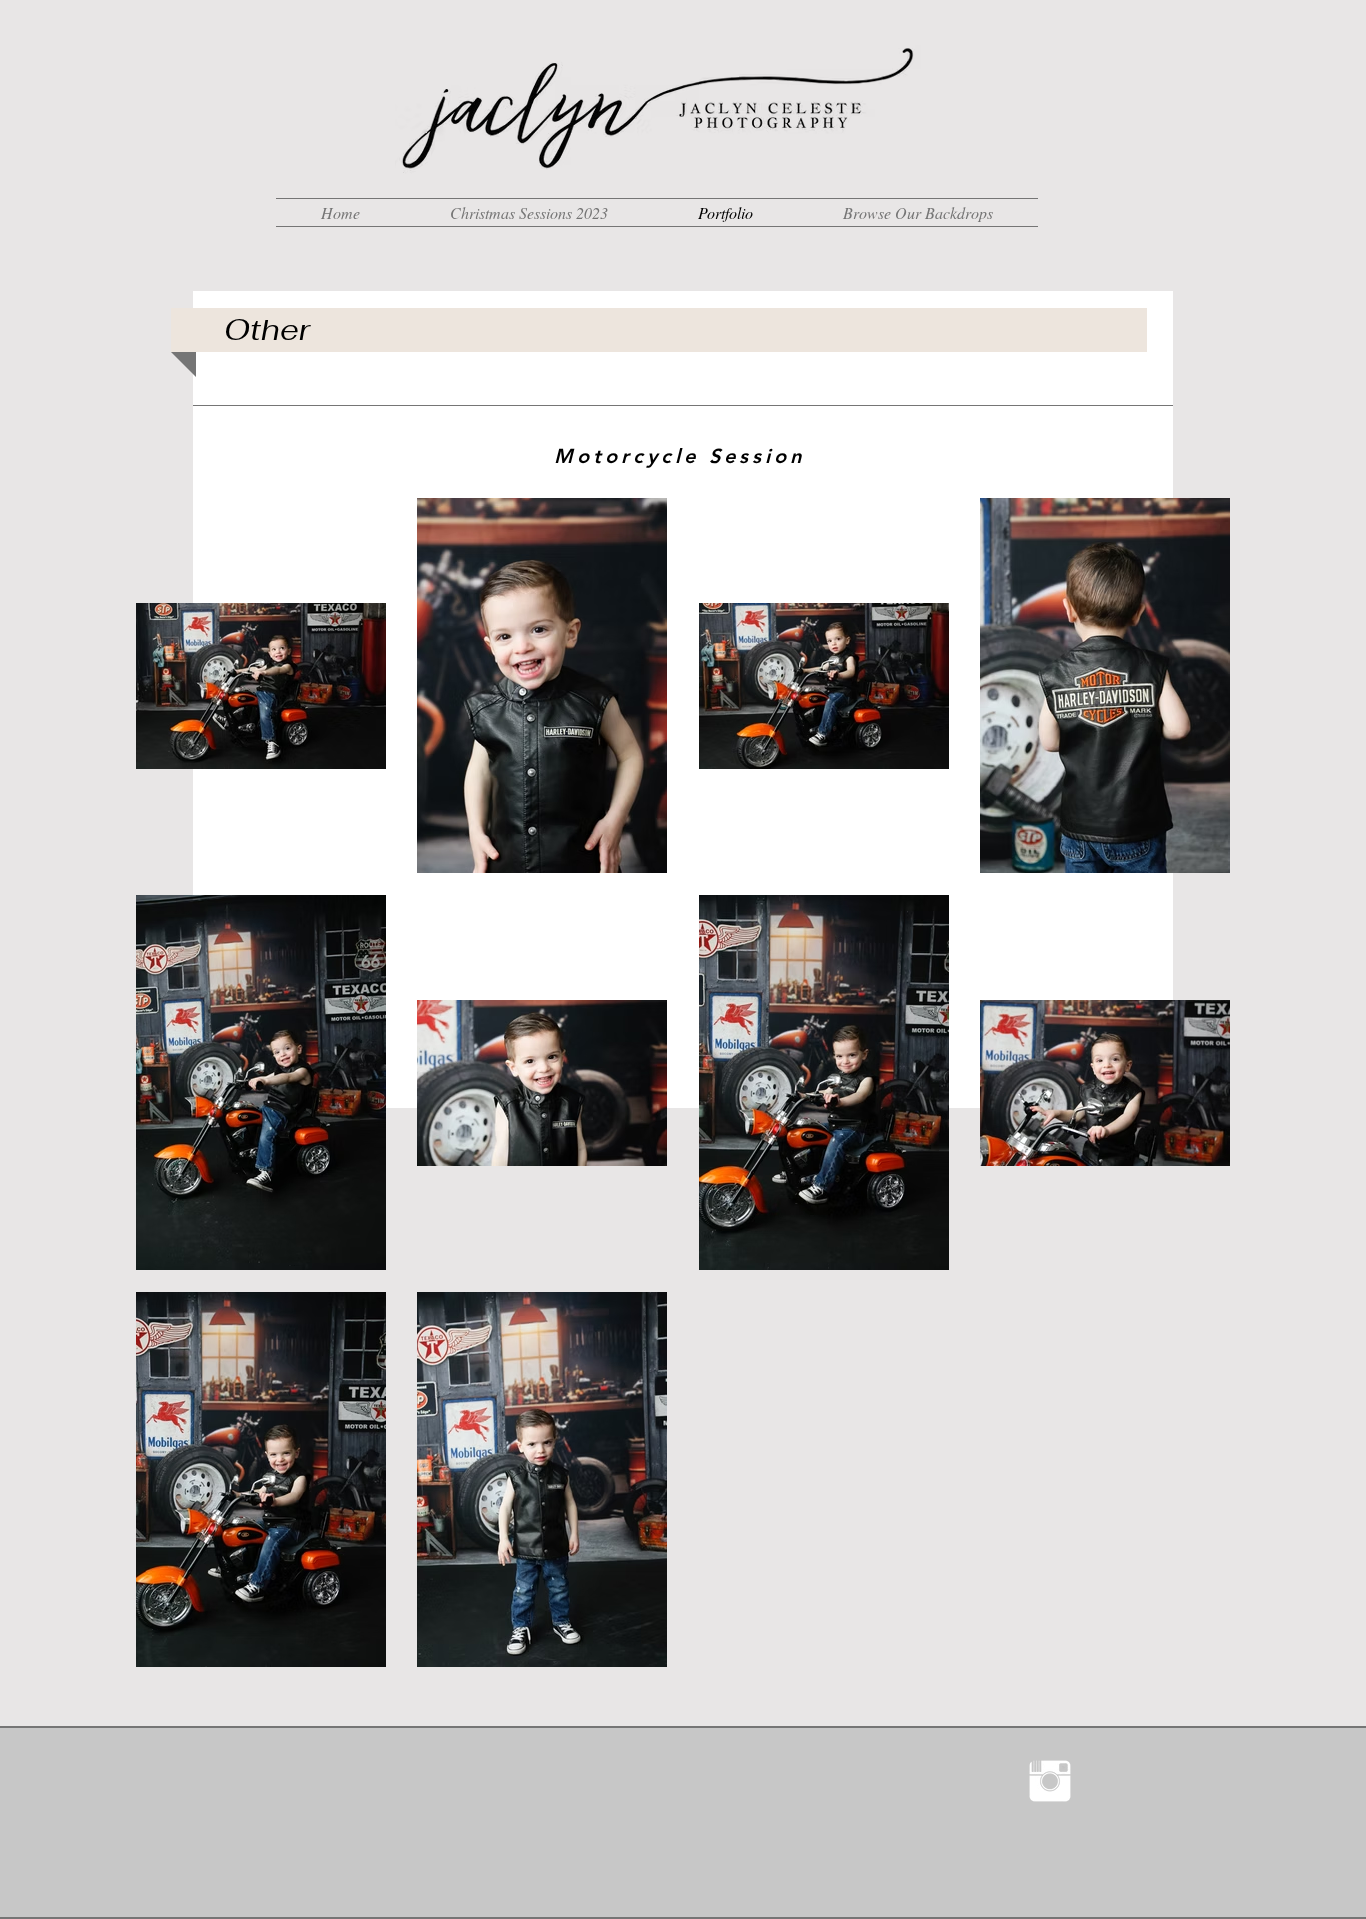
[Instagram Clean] (1050, 1781)
